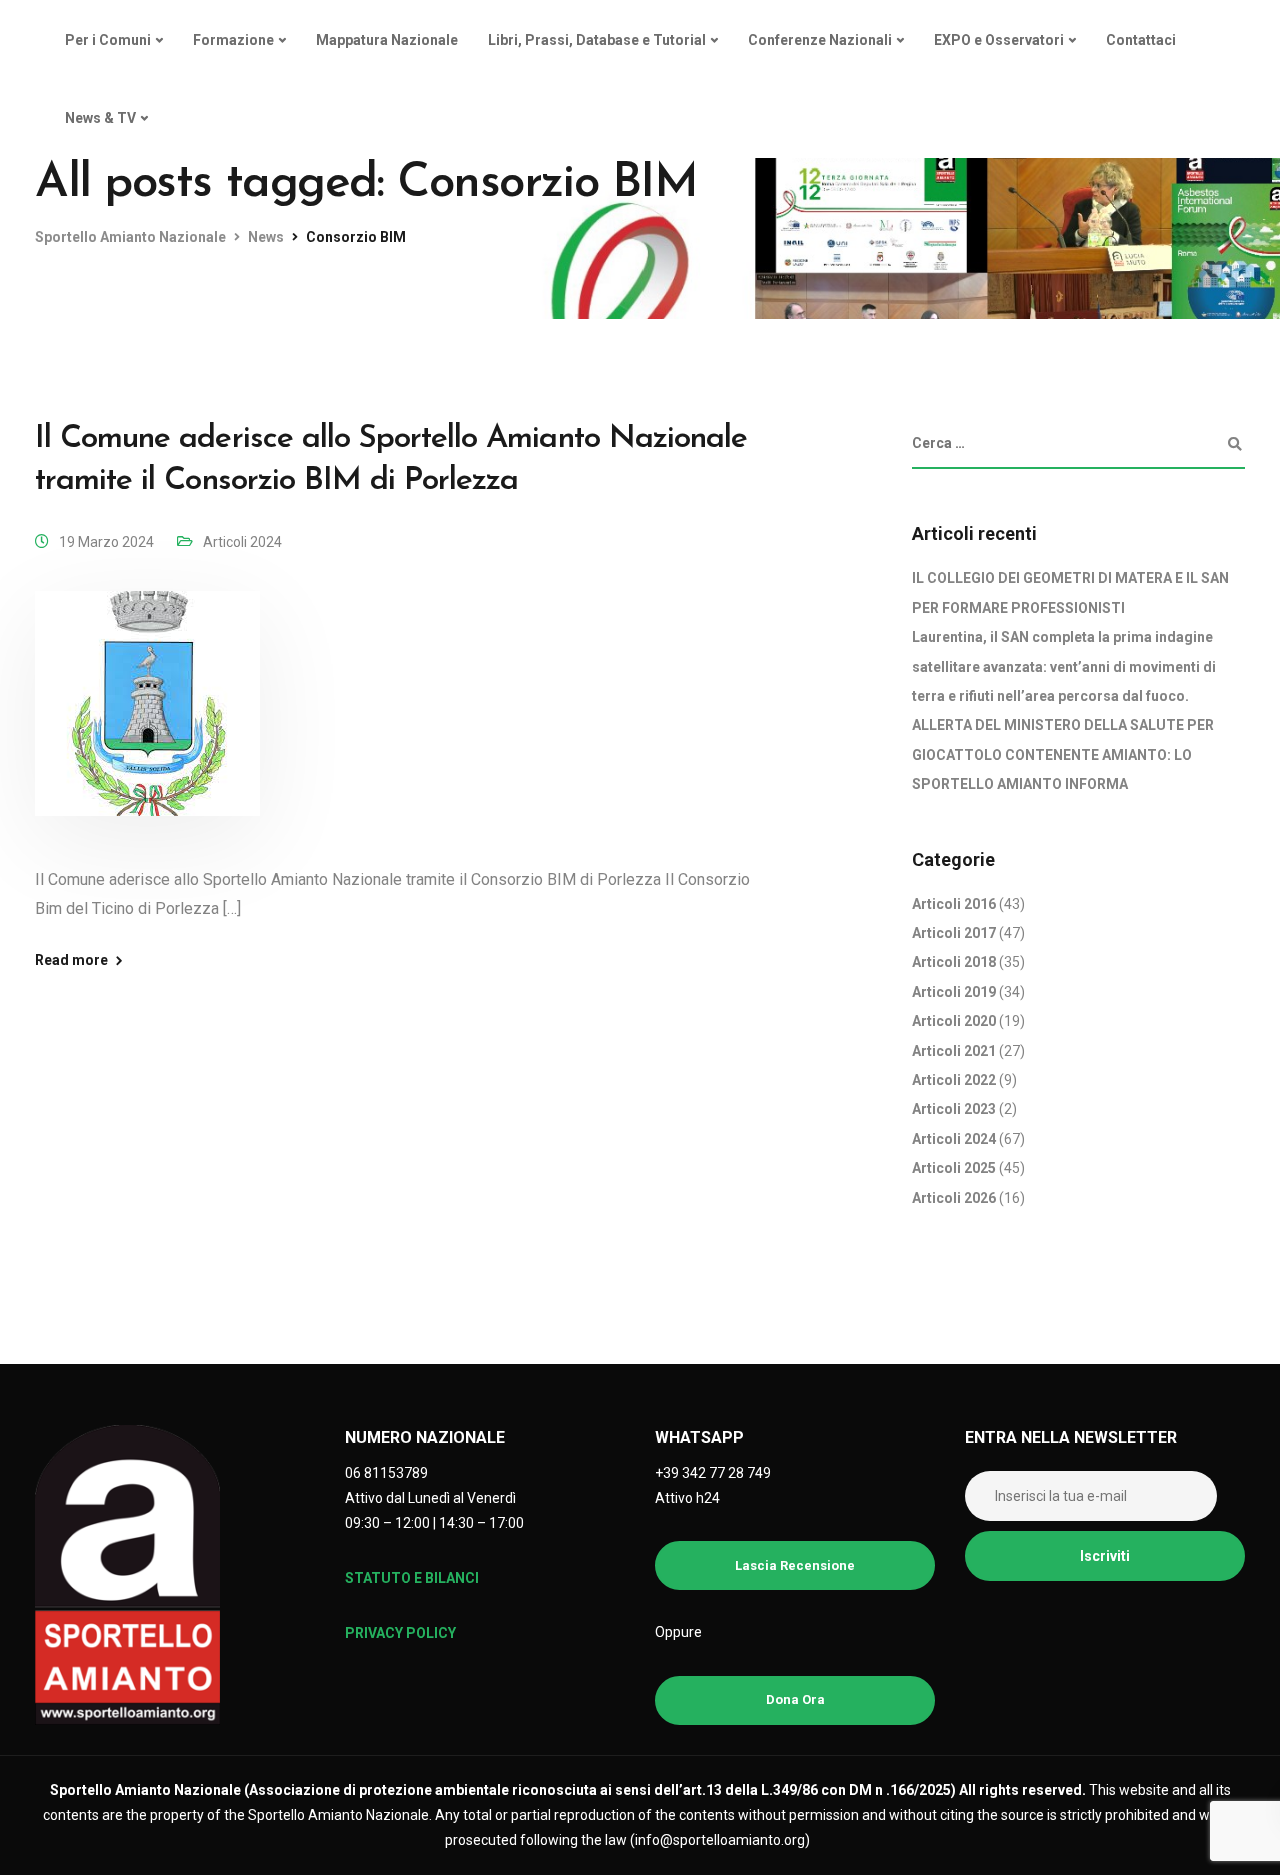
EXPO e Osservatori (999, 40)
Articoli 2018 (954, 962)
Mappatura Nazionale (387, 40)
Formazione (233, 40)
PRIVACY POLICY (400, 1633)
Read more (71, 960)
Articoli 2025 (954, 1168)
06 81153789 (386, 1473)
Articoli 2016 (954, 904)
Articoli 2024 (242, 542)
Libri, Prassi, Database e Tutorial (597, 40)
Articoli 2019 (954, 992)
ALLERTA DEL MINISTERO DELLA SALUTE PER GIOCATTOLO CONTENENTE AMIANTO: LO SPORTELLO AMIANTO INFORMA (1063, 754)
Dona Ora (795, 1699)
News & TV (100, 118)
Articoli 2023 (954, 1109)
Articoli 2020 (954, 1021)
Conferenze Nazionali (820, 40)
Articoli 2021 (954, 1051)
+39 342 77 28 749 (713, 1473)
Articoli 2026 (954, 1198)
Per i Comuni (108, 40)
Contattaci (1141, 40)
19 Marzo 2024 (106, 542)
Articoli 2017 (954, 933)
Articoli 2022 (954, 1080)
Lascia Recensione (795, 1565)
